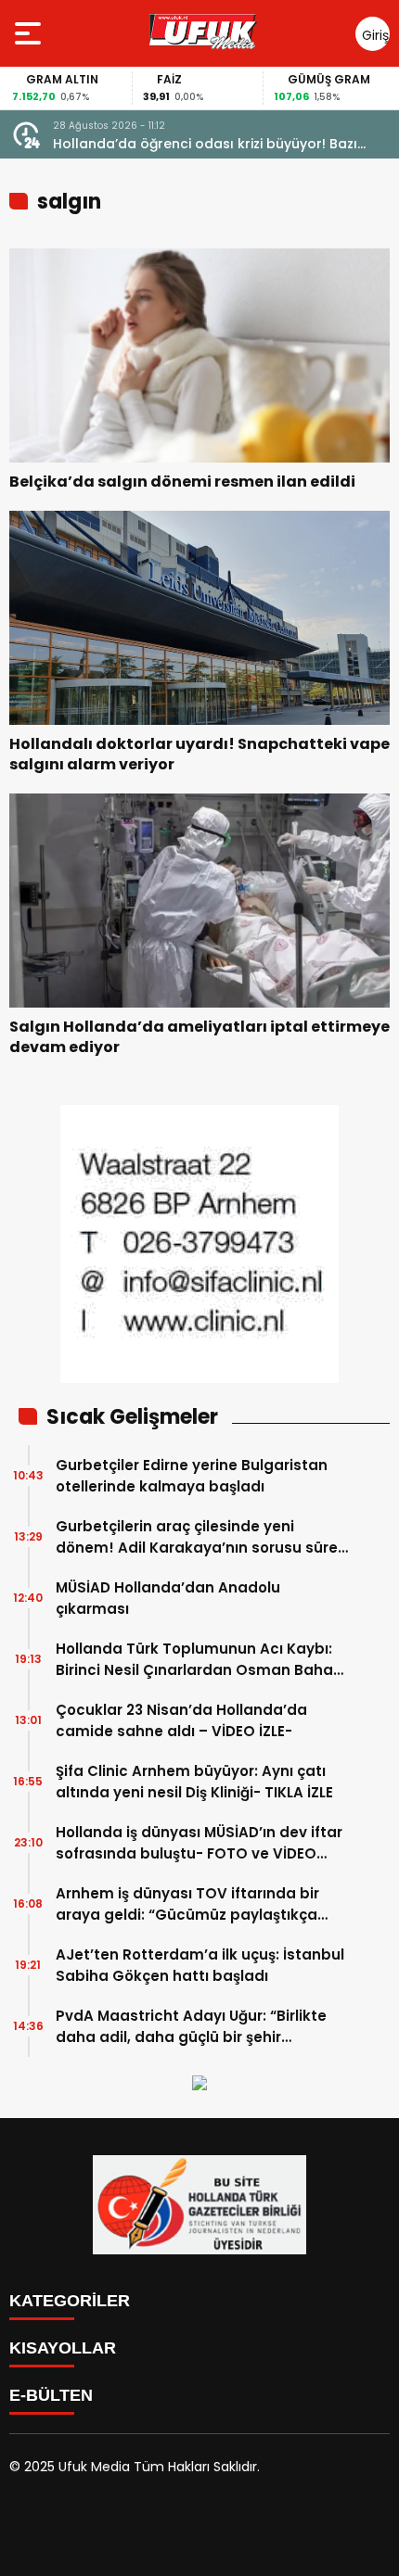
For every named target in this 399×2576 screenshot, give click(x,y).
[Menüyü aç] (30, 33)
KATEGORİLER (70, 2301)
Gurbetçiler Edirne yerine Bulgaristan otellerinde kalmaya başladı (192, 1476)
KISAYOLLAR (63, 2348)
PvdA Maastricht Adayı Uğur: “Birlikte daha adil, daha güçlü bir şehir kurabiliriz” (191, 2027)
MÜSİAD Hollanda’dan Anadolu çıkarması (168, 1598)
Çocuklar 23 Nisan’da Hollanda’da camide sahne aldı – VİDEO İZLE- (181, 1720)
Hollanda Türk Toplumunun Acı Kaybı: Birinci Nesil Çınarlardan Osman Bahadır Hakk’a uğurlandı (204, 1660)
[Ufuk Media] (203, 33)
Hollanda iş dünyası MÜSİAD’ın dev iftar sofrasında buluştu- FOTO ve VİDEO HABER (199, 1843)
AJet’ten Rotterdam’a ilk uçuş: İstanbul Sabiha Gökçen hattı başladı (200, 1965)
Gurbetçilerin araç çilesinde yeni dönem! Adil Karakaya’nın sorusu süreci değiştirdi (203, 1537)
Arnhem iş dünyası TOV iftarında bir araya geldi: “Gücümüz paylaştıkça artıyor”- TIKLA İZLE (187, 1904)
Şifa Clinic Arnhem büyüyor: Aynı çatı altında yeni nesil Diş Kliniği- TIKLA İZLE (194, 1782)
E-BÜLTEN (51, 2395)
